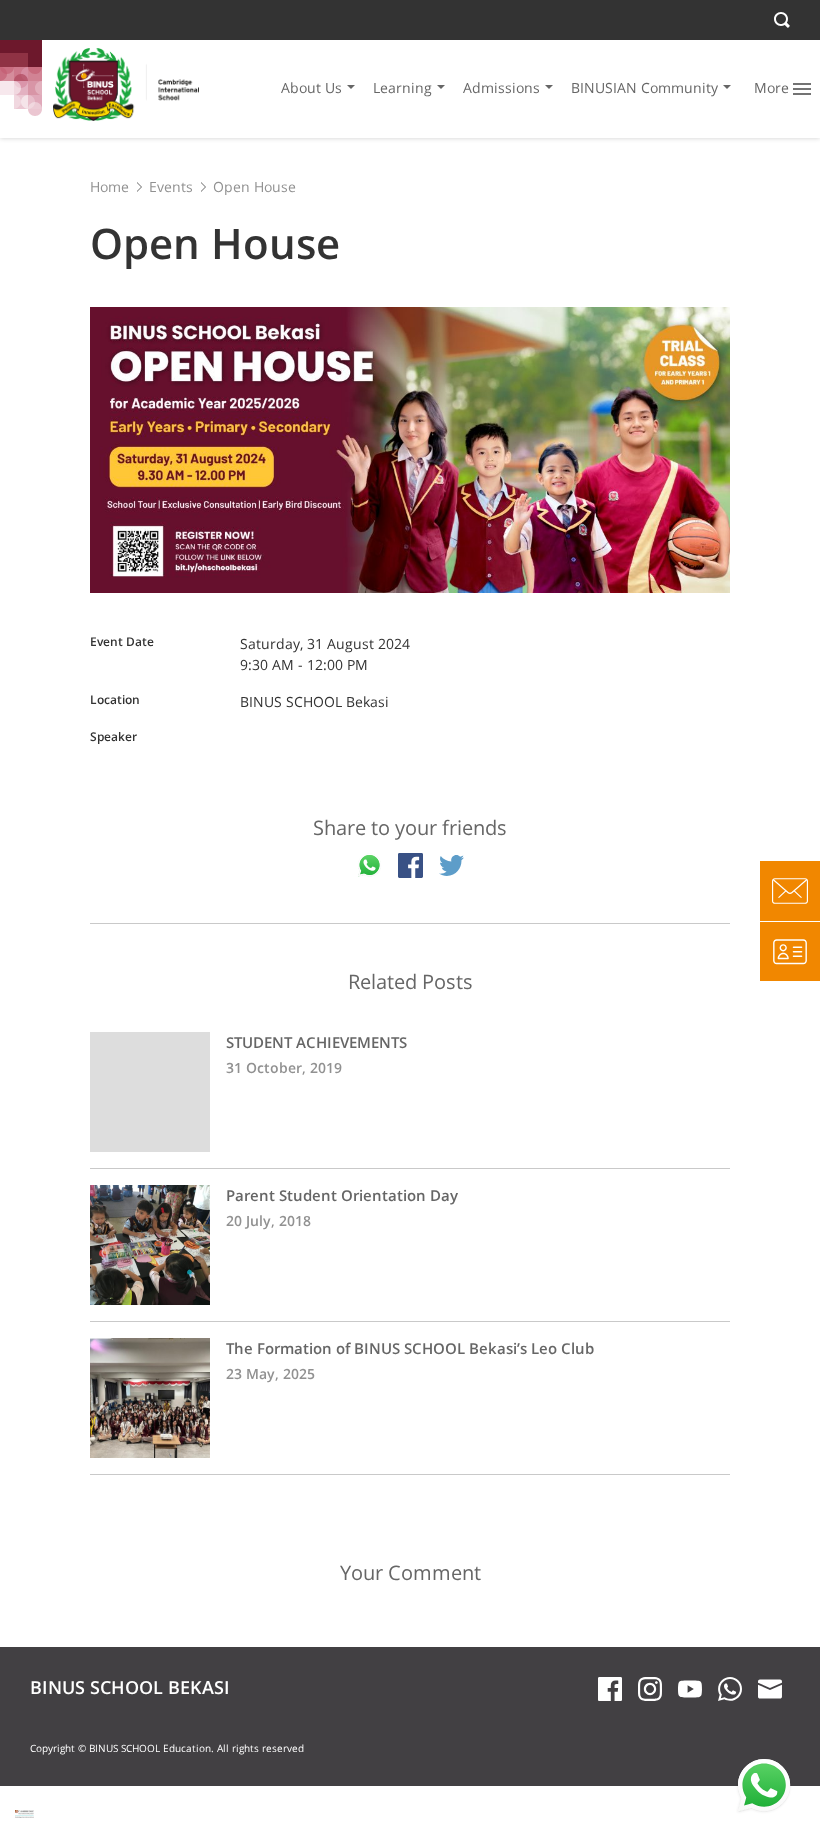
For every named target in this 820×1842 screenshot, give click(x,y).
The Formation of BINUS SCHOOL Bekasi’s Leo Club (410, 1398)
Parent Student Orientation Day (410, 1245)
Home (109, 186)
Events (171, 186)
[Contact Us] (790, 891)
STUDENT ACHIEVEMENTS (410, 1092)
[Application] (790, 951)
